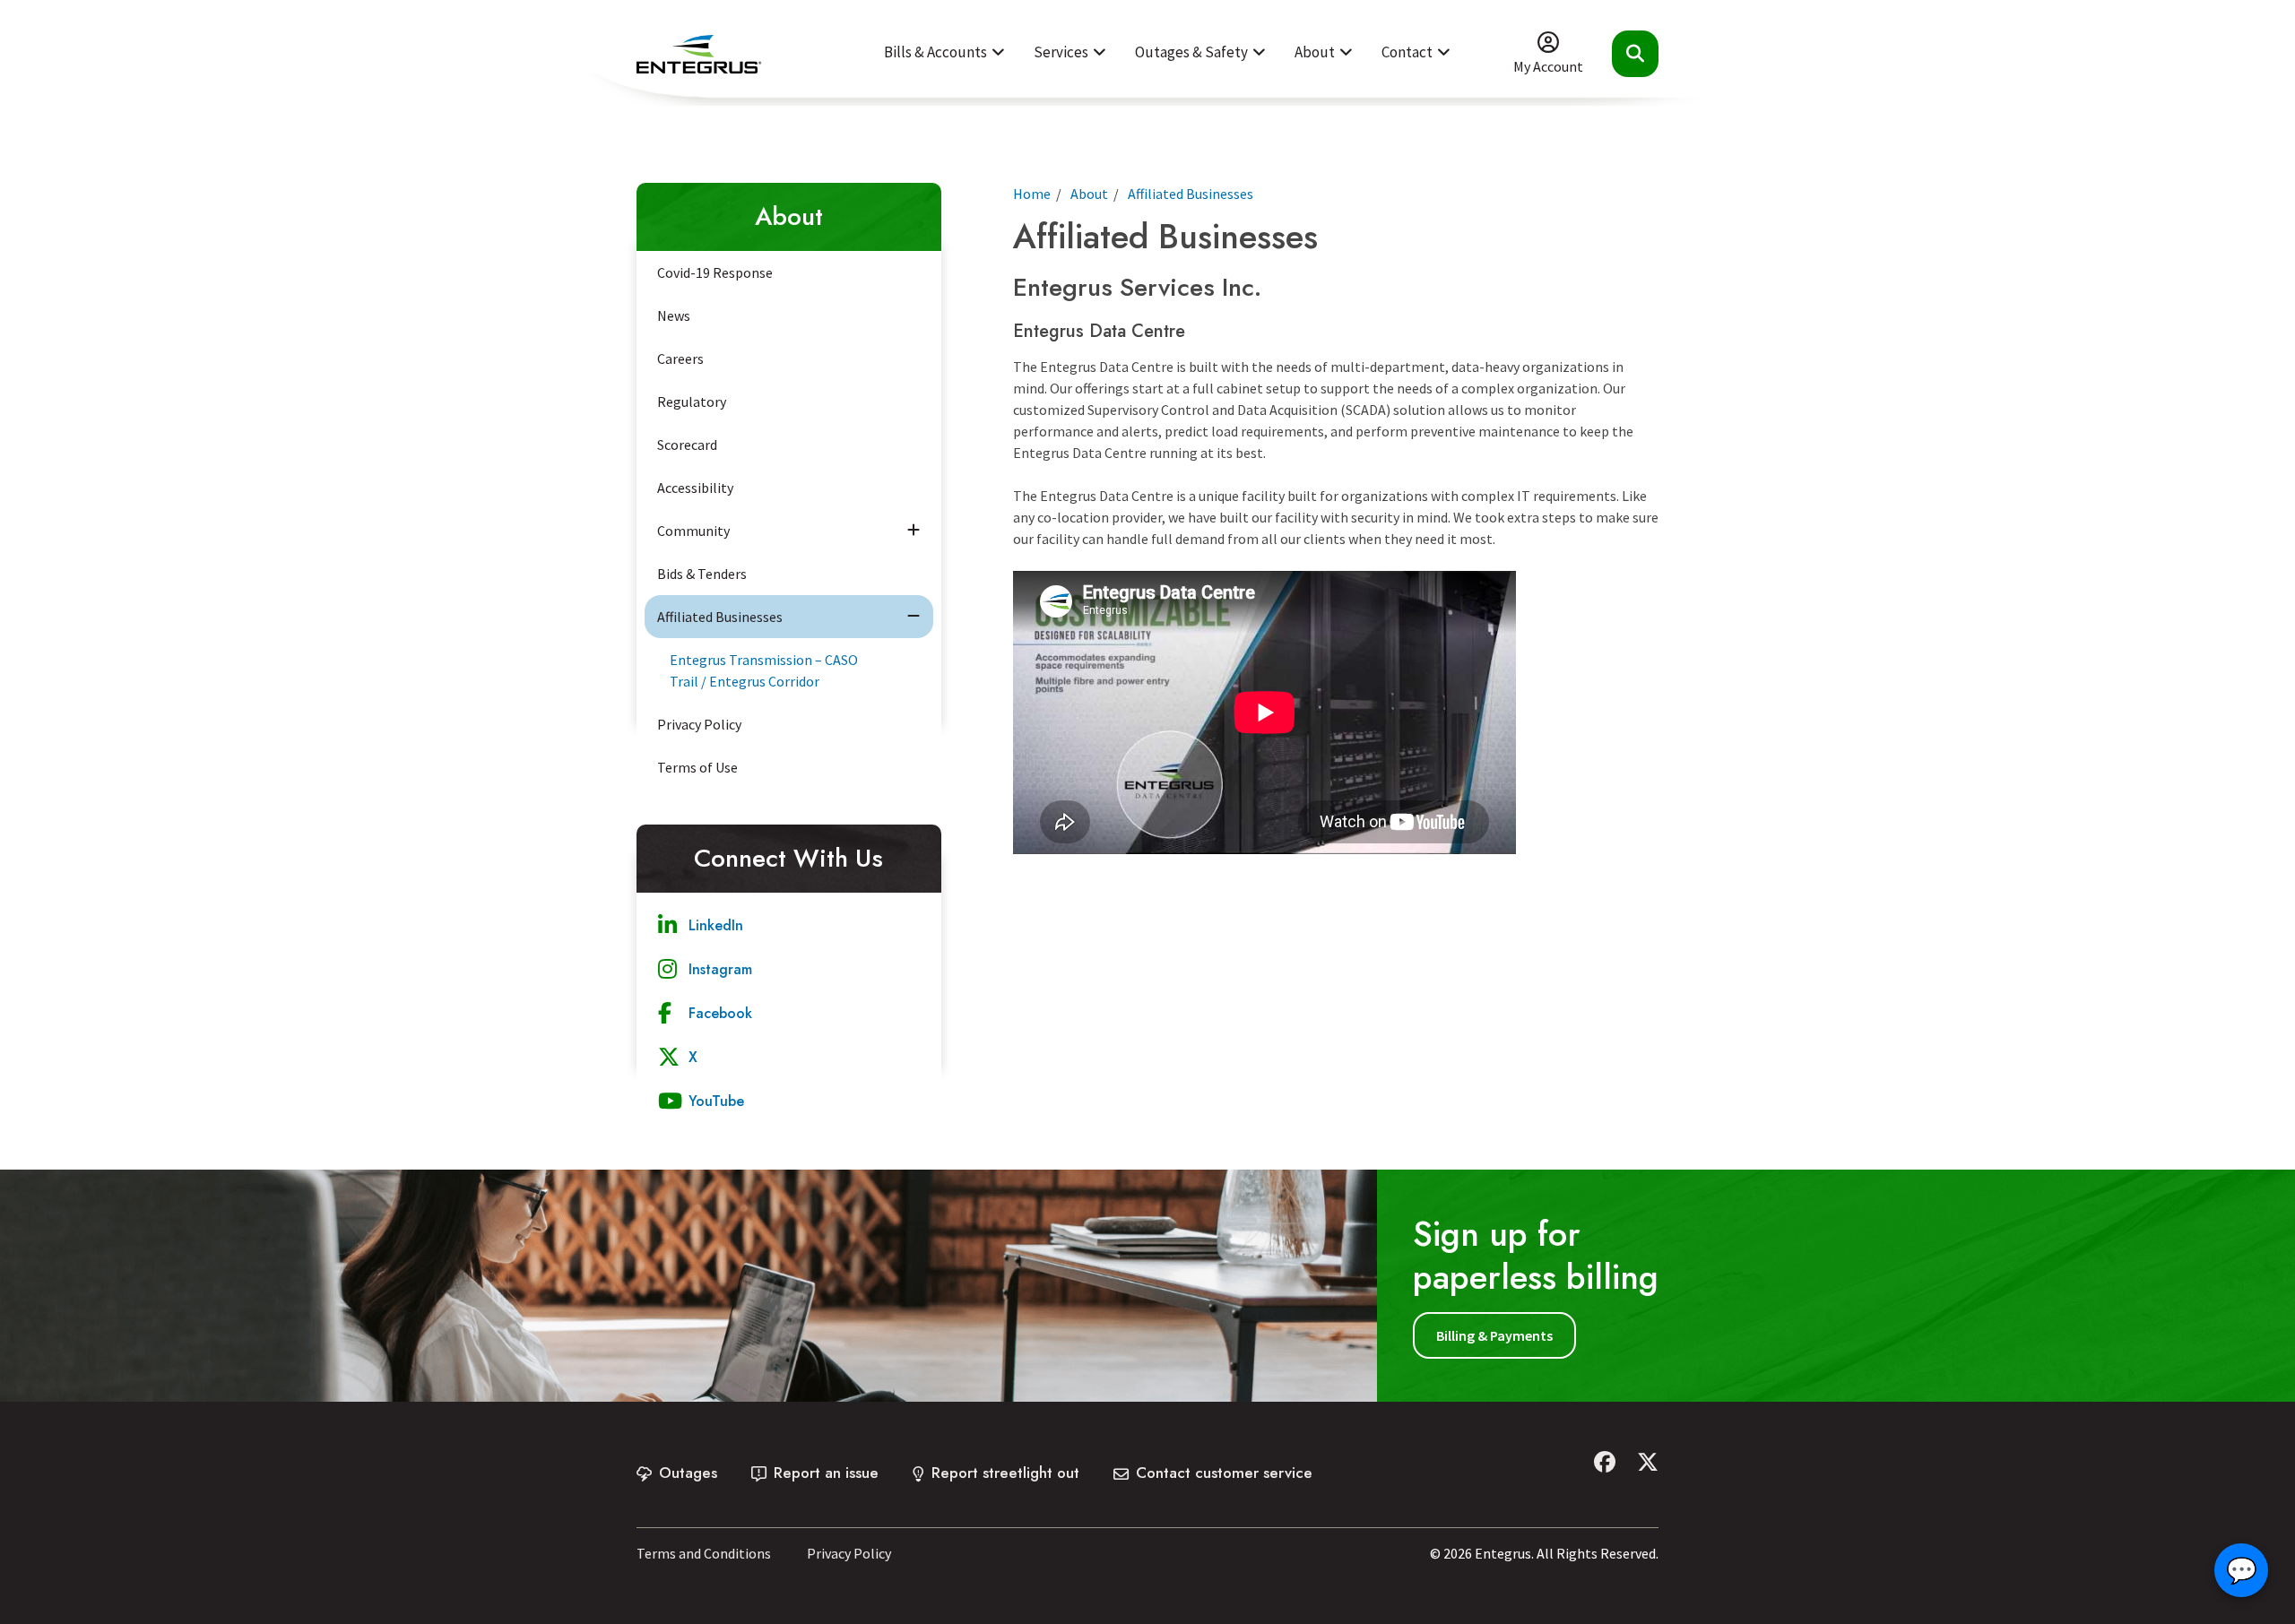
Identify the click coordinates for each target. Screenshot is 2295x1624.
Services (1061, 52)
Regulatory (692, 402)
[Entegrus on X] (1648, 1462)
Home (1032, 194)
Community (693, 531)
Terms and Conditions (704, 1553)
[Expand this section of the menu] (914, 531)
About (1315, 52)
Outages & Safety (1191, 52)
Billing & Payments (1494, 1335)
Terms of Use (697, 767)
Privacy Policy (699, 724)
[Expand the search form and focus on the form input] (1635, 54)
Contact (1407, 52)
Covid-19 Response (715, 272)
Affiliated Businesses (720, 617)
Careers (680, 358)
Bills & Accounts (935, 52)
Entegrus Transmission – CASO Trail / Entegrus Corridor (764, 670)
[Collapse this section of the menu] (914, 617)
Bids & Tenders (702, 574)
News (674, 315)
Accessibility (695, 488)
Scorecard (687, 445)
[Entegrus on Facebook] (1605, 1462)
